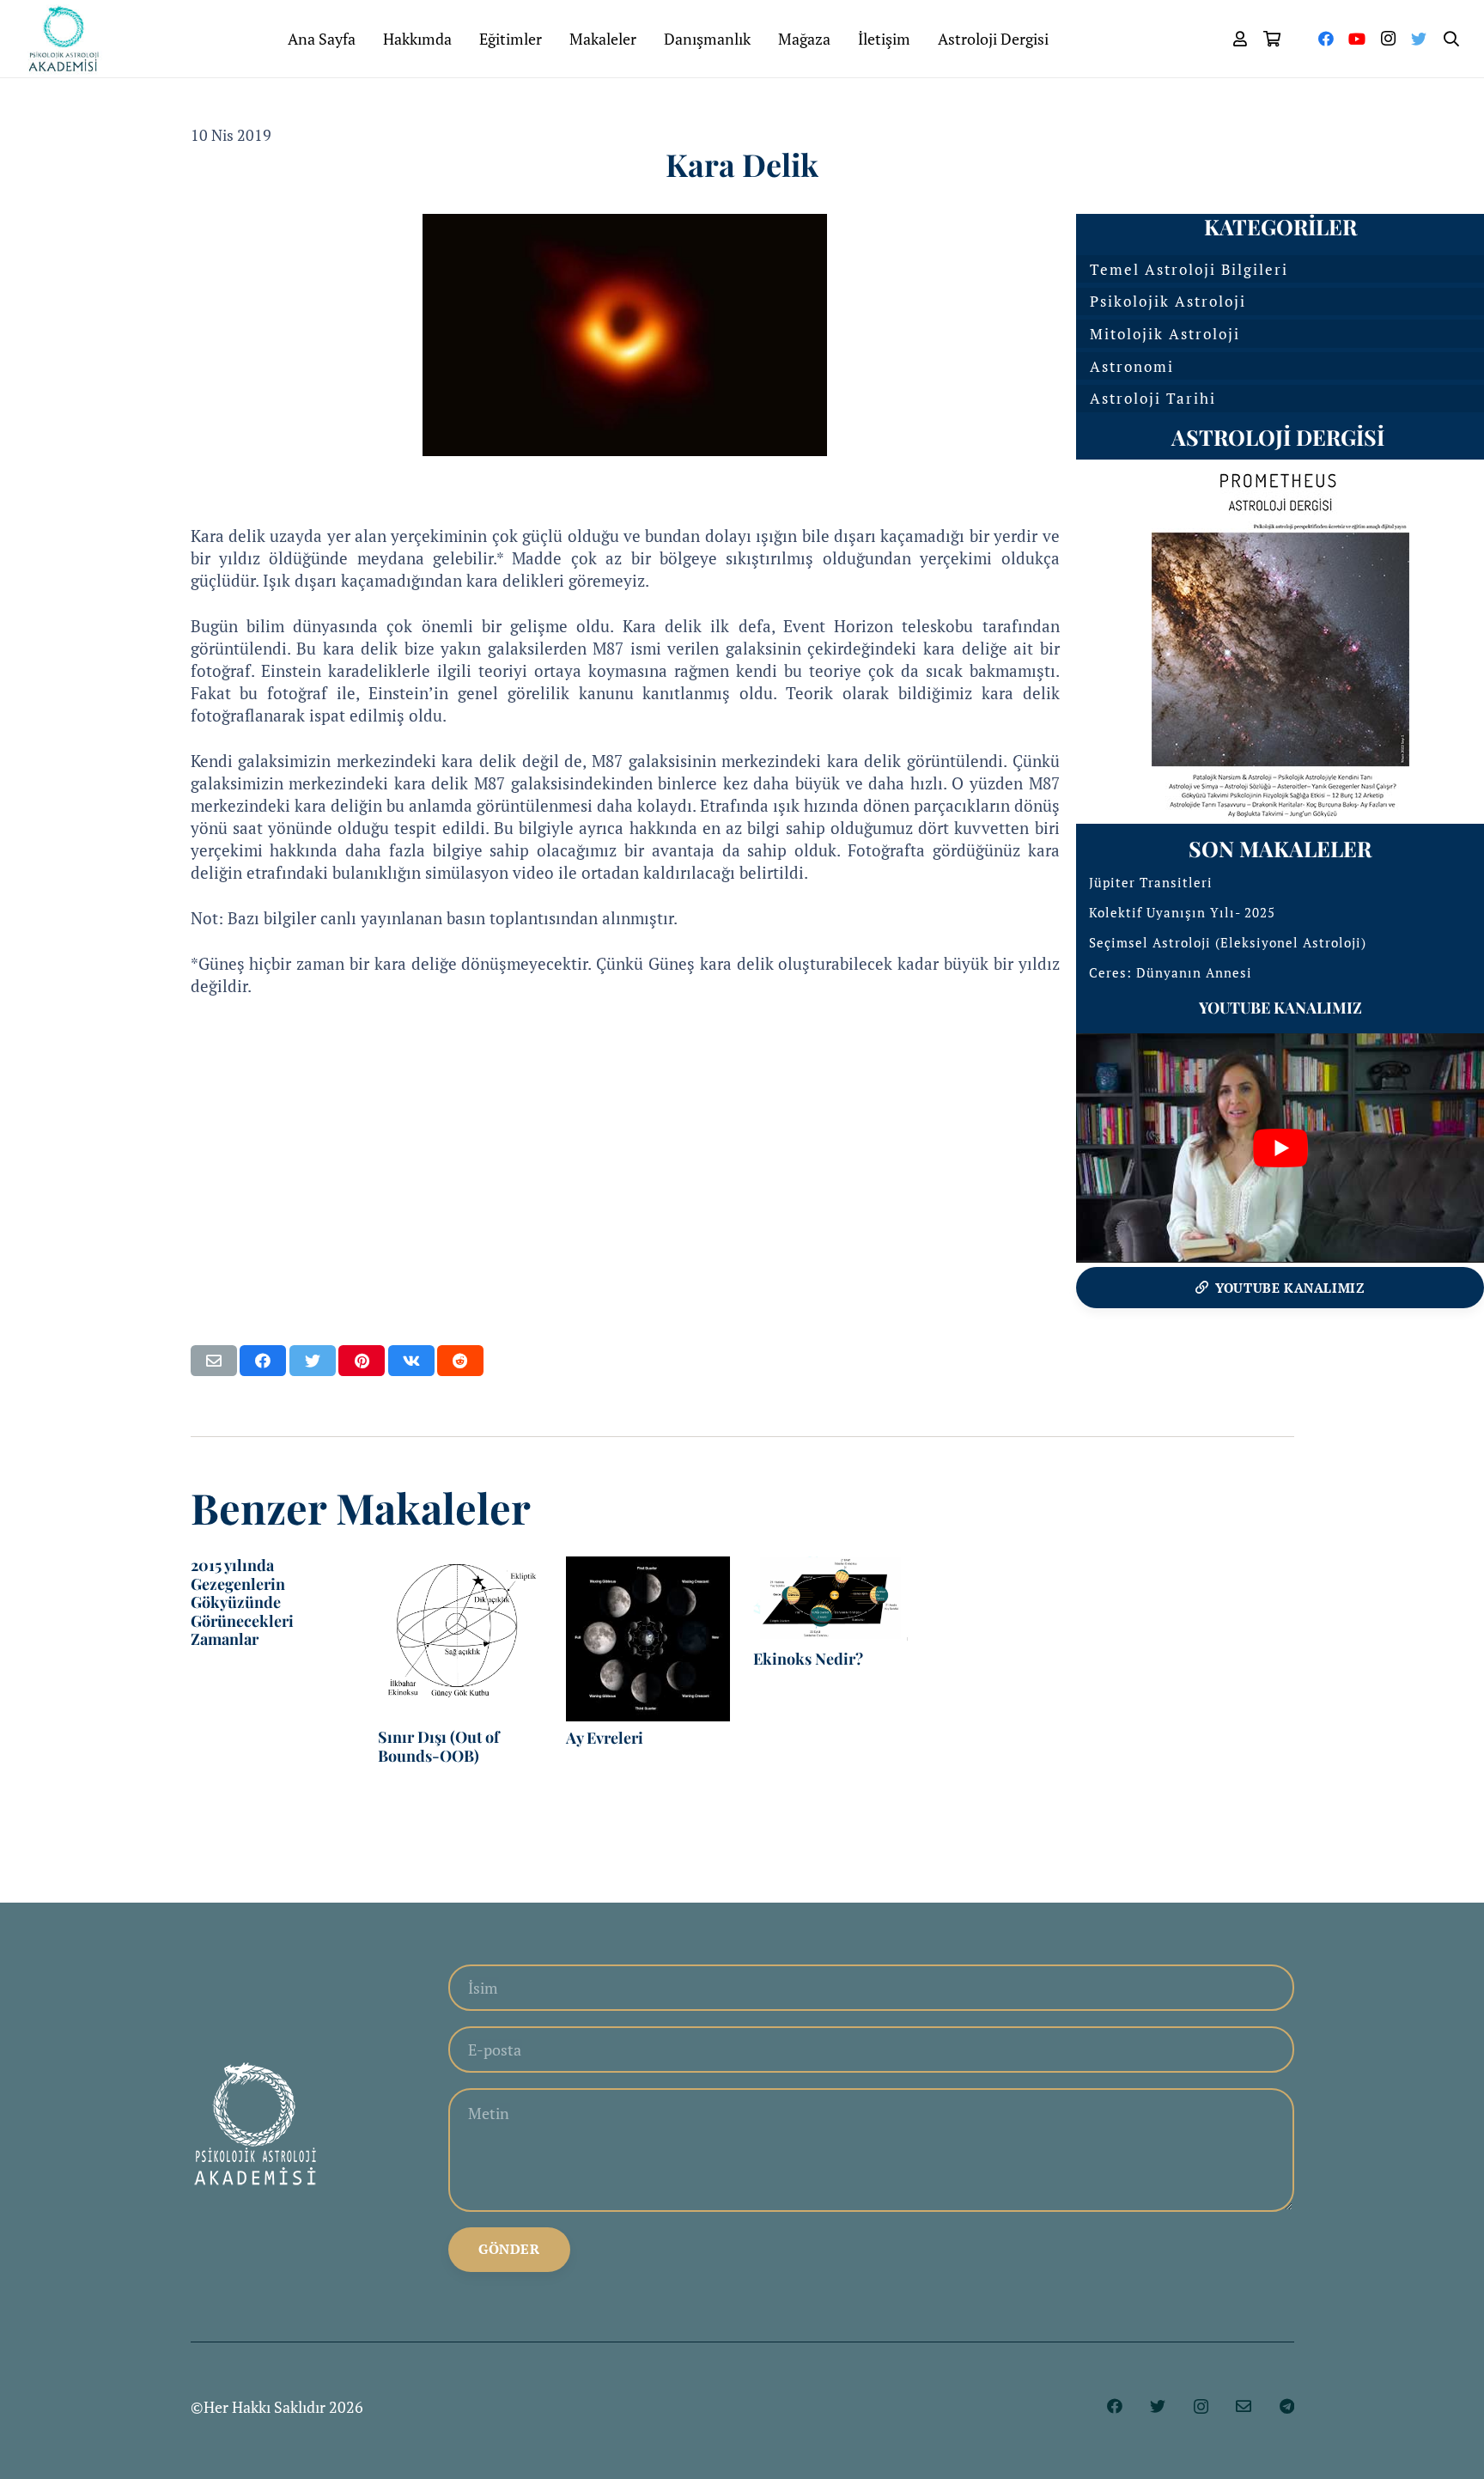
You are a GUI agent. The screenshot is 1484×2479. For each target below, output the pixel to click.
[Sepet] (1273, 39)
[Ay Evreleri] (648, 1639)
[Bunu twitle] (313, 1361)
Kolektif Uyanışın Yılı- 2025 (1182, 912)
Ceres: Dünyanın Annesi (1171, 972)
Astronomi (1132, 366)
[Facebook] (1326, 39)
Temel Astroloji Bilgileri (1189, 269)
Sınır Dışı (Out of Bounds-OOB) (438, 1746)
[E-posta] (1244, 2406)
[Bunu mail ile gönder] (214, 1361)
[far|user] (1240, 39)
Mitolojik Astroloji (1165, 334)
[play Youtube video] (1280, 1148)
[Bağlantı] (64, 39)
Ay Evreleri (605, 1738)
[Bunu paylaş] (263, 1361)
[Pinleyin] (362, 1361)
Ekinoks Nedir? (808, 1659)
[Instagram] (1388, 39)
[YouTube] (1357, 39)
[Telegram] (1287, 2406)
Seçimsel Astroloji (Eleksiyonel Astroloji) (1228, 942)
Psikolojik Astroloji (1168, 301)
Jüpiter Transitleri (1151, 882)
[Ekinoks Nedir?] (836, 1599)
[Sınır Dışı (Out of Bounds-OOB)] (460, 1638)
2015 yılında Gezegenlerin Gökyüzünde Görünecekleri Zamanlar (242, 1602)
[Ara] (1451, 39)
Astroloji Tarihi (1153, 398)
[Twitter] (1419, 39)
